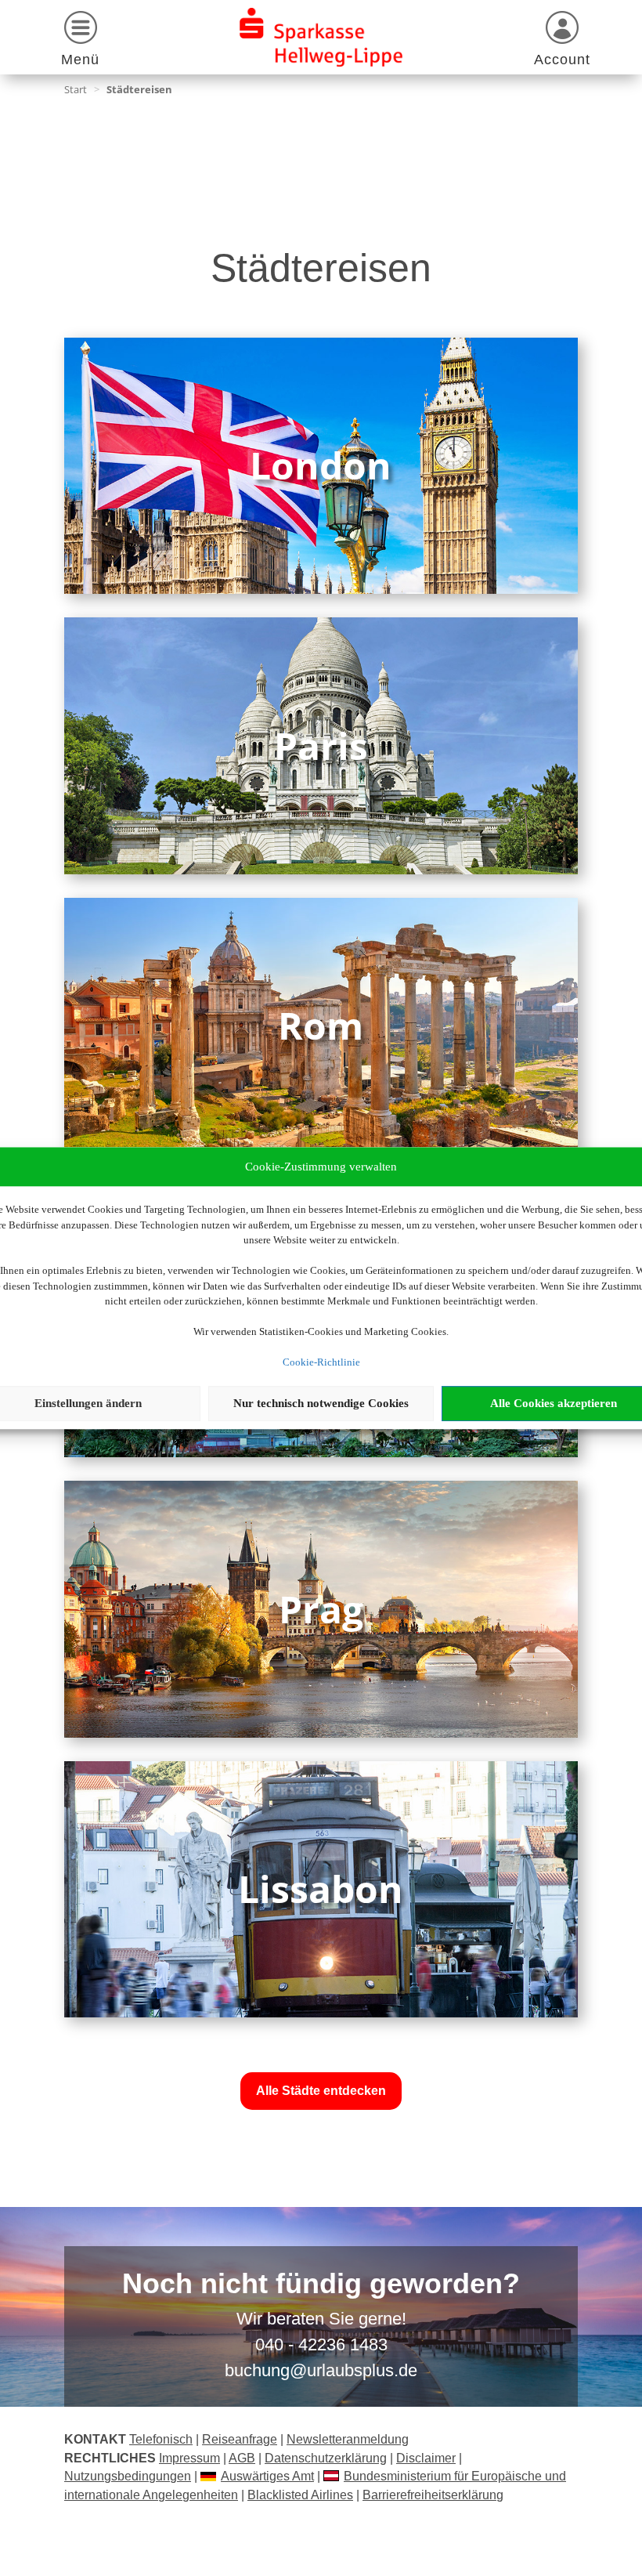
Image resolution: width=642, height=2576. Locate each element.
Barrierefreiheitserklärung (433, 2495)
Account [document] (562, 60)
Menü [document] (80, 60)
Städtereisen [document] (139, 89)
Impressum (189, 2458)
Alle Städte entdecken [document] (321, 2091)
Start (76, 89)
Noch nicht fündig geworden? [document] (321, 2285)
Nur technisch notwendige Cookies (321, 1403)
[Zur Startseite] (321, 37)
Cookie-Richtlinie (321, 1362)
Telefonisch (161, 2439)
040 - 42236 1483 (321, 2344)
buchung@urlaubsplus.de (321, 2370)
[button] (80, 41)
